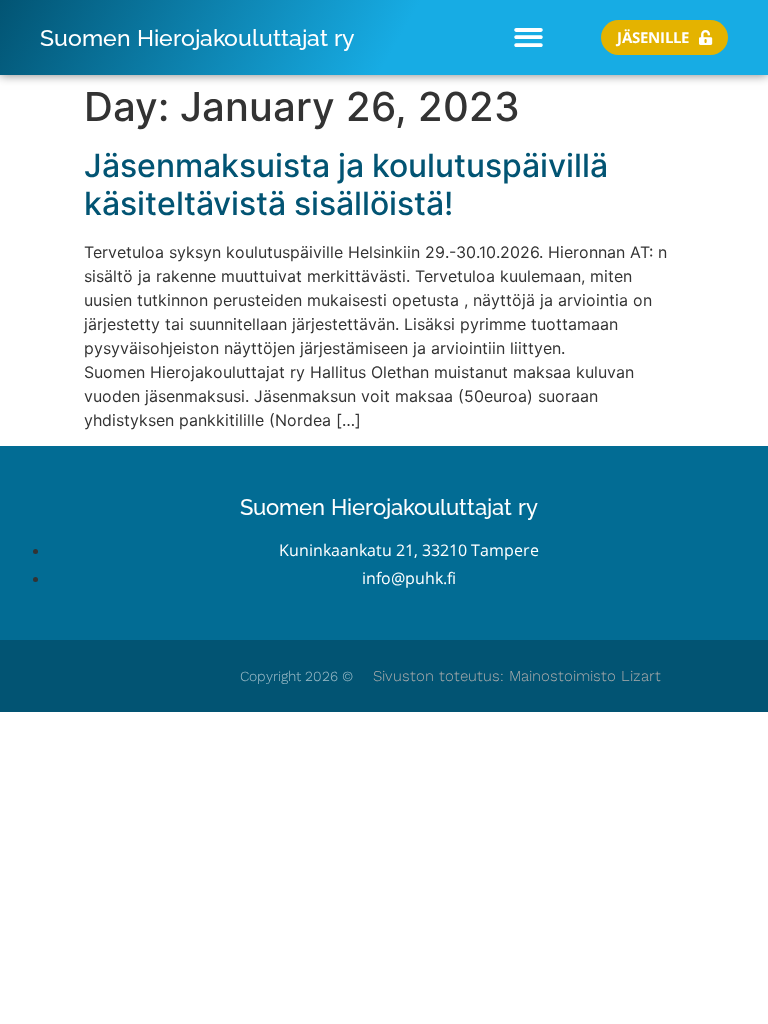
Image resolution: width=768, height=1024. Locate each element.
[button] (528, 37)
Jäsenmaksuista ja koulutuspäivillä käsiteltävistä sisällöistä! (346, 184)
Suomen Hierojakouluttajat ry (197, 37)
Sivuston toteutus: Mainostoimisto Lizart (517, 676)
